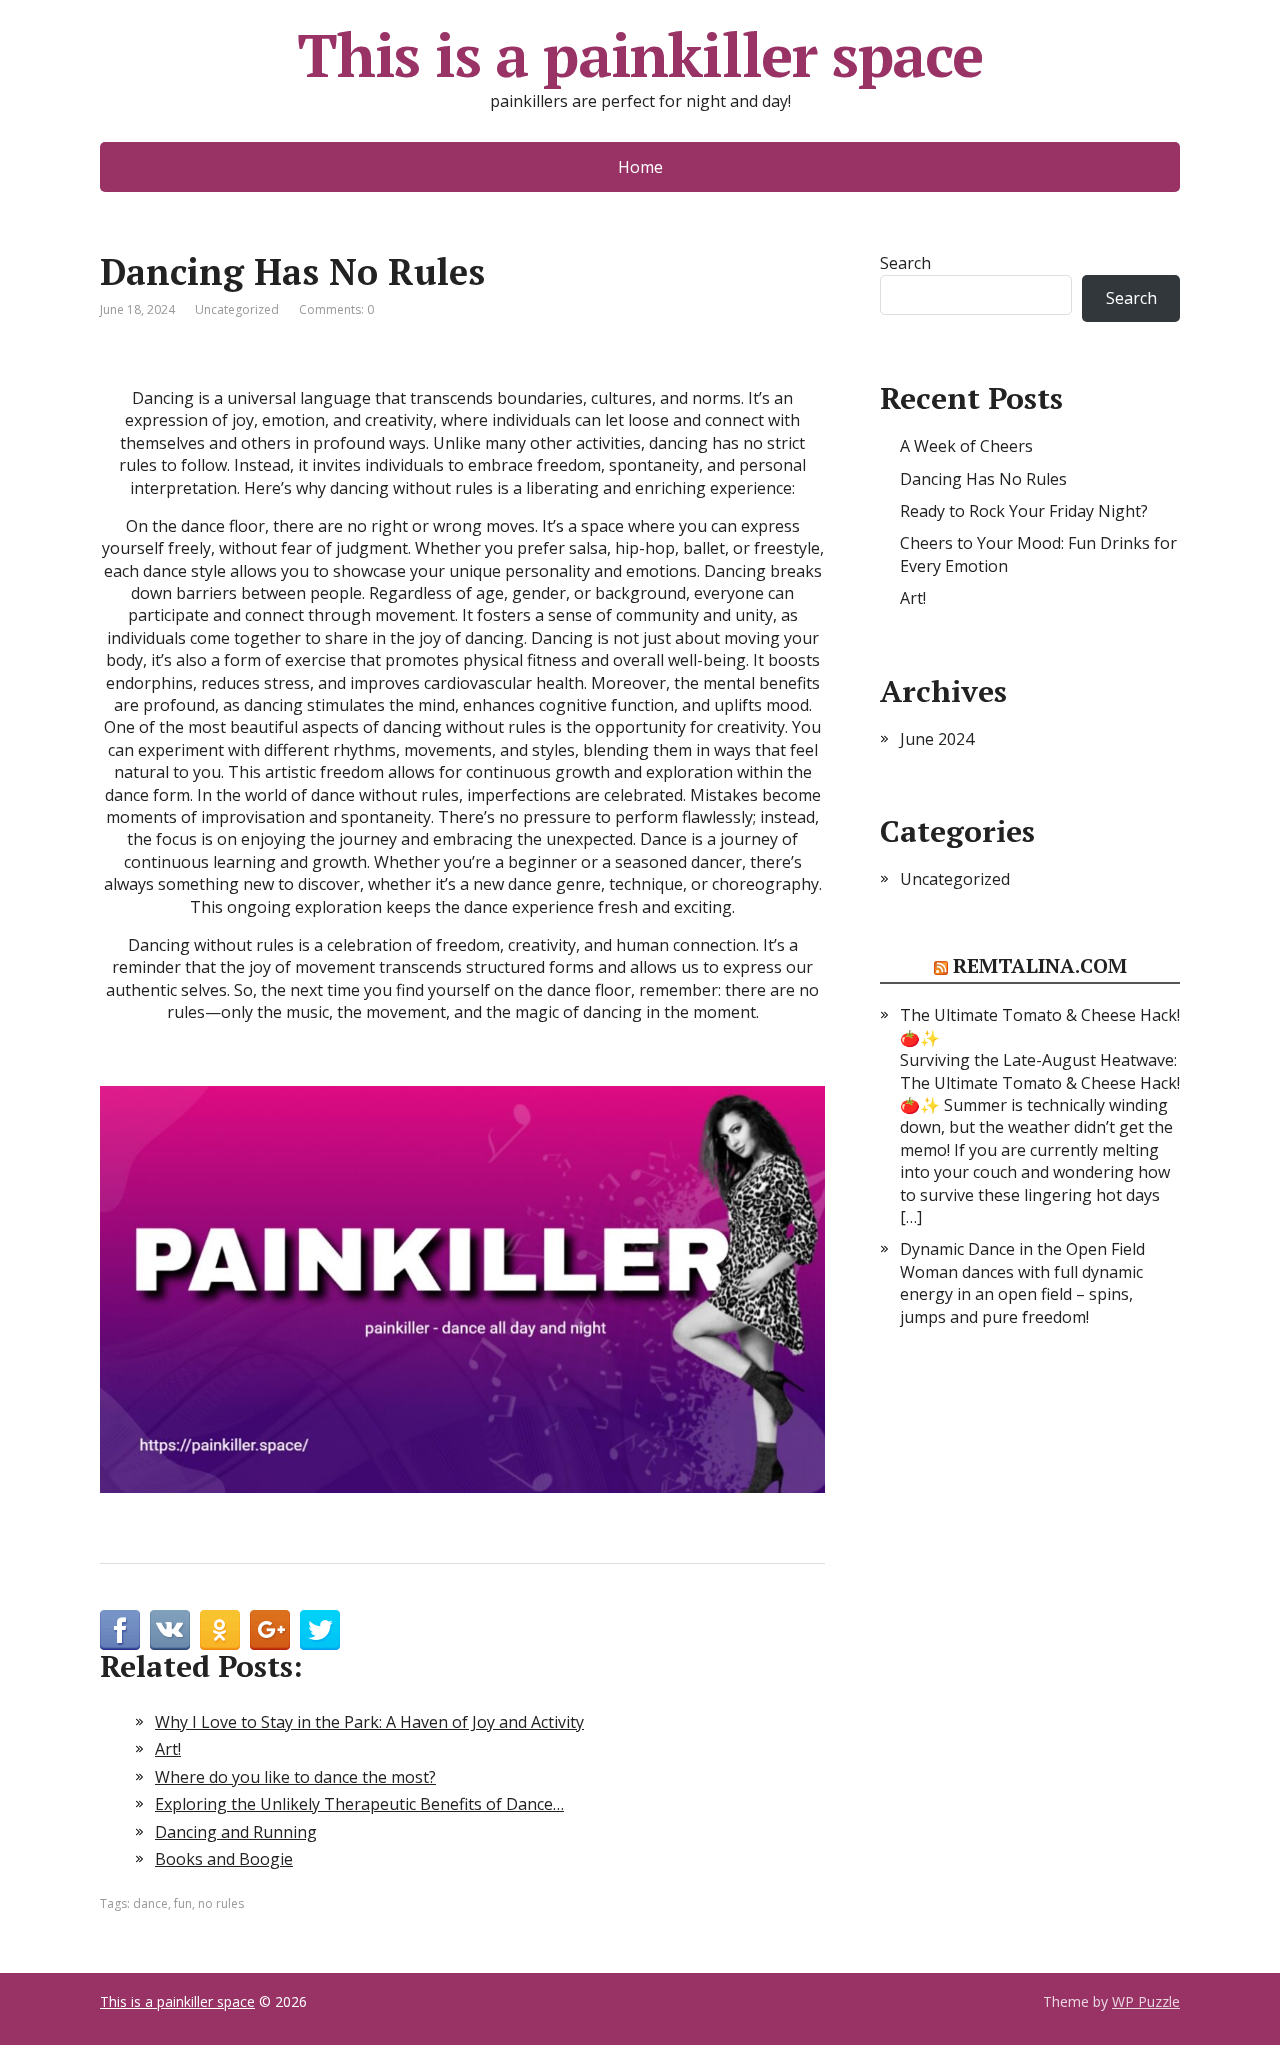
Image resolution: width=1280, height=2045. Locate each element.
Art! (913, 598)
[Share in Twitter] (320, 1630)
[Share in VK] (170, 1630)
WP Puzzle (1146, 2001)
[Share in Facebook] (120, 1630)
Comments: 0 (336, 309)
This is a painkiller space (640, 55)
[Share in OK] (220, 1630)
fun (183, 1903)
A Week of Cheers (966, 446)
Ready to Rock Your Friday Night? (1024, 511)
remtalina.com (1040, 965)
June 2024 (937, 739)
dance (150, 1903)
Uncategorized (237, 309)
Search (905, 263)
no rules (221, 1903)
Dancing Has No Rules (983, 479)
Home (640, 167)
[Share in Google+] (270, 1630)
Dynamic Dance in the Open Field (1022, 1249)
